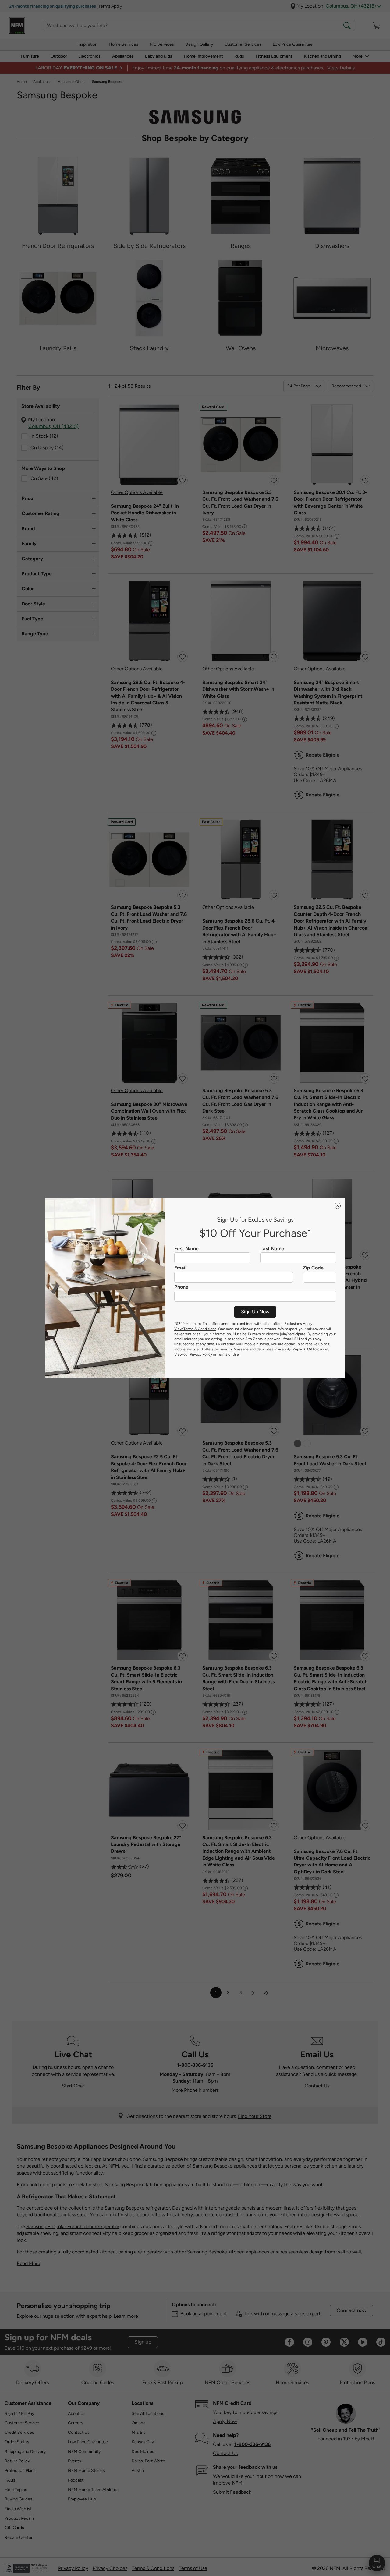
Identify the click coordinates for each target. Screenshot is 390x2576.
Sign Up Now (255, 1312)
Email (180, 1268)
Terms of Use (228, 1354)
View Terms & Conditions (195, 1329)
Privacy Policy (201, 1354)
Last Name (272, 1249)
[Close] (338, 1206)
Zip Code (313, 1268)
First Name (186, 1249)
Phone (181, 1287)
